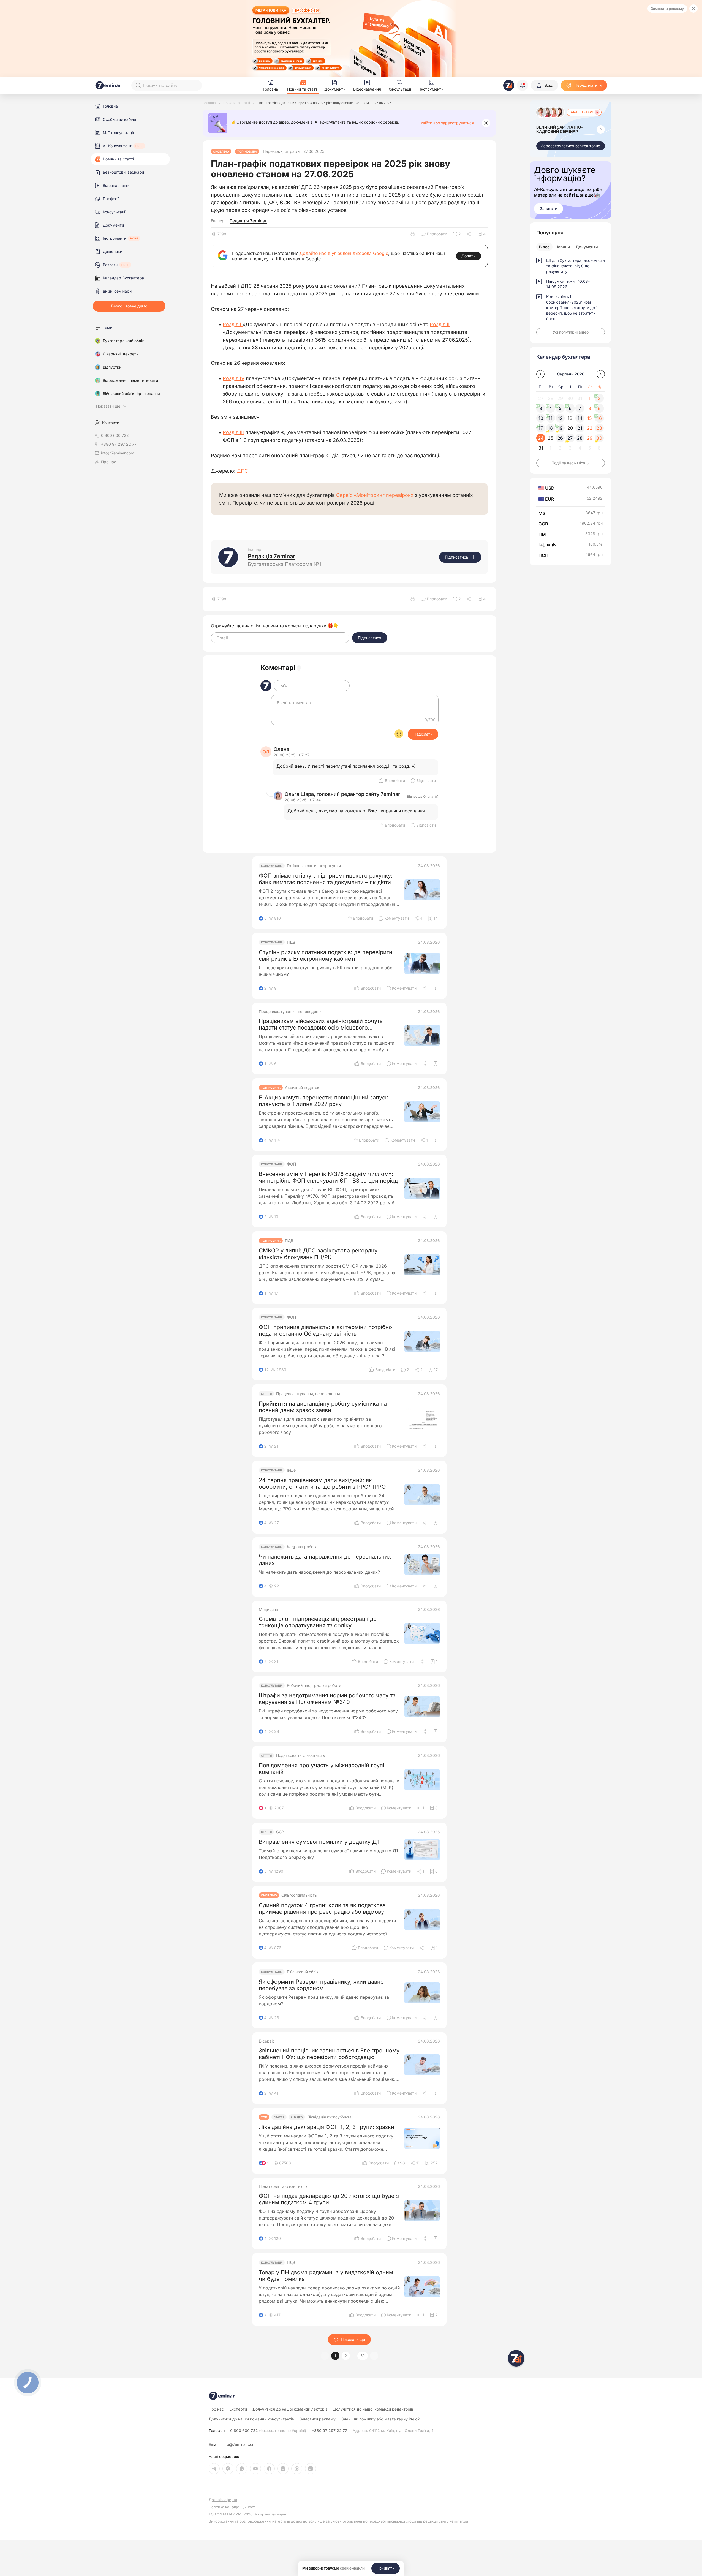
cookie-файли (352, 2568)
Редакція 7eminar (248, 221)
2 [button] (346, 2356)
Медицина (268, 1610)
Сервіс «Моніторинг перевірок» (375, 495)
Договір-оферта (223, 2500)
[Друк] (413, 234)
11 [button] (551, 418)
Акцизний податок (302, 1088)
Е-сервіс (267, 2041)
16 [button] (599, 418)
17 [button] (541, 428)
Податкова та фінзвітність (300, 1755)
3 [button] (541, 408)
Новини (563, 247)
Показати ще (353, 2339)
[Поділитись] (469, 234)
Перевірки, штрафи (281, 151)
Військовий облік (303, 1972)
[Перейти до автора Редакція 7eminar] (228, 557)
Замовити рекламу (667, 9)
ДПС (242, 471)
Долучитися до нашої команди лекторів (290, 2409)
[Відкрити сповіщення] (523, 85)
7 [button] (580, 408)
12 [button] (560, 418)
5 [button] (560, 408)
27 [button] (570, 438)
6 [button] (570, 408)
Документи (587, 247)
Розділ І (233, 324)
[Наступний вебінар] (601, 129)
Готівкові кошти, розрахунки (314, 866)
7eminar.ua (459, 2521)
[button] (374, 2356)
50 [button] (363, 2356)
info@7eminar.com (239, 2444)
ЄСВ (280, 1832)
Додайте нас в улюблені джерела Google (344, 253)
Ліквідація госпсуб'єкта (329, 2117)
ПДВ (291, 942)
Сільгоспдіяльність (299, 1895)
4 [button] (551, 408)
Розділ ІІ (440, 324)
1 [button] (335, 2356)
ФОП (291, 1164)
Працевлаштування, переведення (291, 1012)
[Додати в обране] (436, 988)
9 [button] (599, 408)
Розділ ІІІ (233, 432)
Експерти (238, 2409)
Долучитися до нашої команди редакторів (373, 2409)
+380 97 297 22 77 (329, 2431)
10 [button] (541, 418)
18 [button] (550, 428)
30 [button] (599, 438)
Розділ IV (234, 378)
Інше (291, 1470)
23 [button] (599, 428)
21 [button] (580, 428)
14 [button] (580, 418)
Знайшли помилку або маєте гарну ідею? (380, 2419)
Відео (544, 247)
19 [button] (560, 428)
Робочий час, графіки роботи (314, 1685)
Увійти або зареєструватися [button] (447, 123)
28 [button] (580, 438)
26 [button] (560, 438)
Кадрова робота (302, 1547)
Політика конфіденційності (232, 2507)
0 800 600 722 (268, 2431)
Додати (468, 256)
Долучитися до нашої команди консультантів (251, 2419)
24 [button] (541, 438)
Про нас (109, 462)
